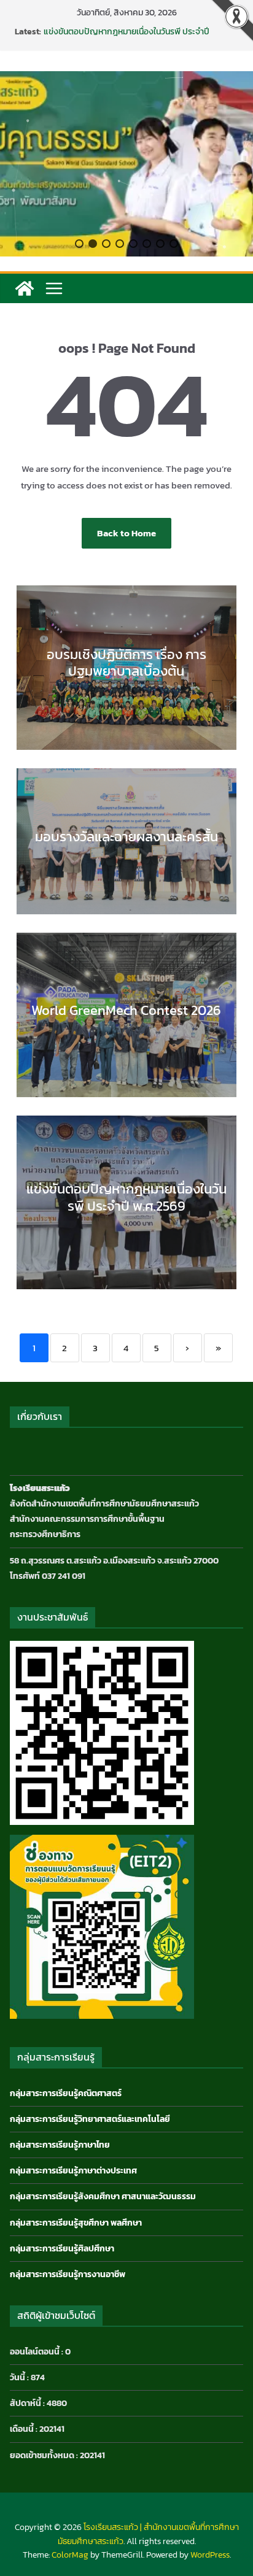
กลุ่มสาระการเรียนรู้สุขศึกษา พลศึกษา (76, 2223)
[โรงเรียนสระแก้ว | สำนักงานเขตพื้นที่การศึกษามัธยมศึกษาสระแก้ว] (25, 288)
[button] (79, 244)
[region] (126, 164)
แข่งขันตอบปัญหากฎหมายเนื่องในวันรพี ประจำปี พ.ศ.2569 (126, 38)
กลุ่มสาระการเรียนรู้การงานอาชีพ (68, 2274)
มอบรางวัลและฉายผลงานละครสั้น (126, 837)
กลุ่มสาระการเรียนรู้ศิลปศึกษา (62, 2249)
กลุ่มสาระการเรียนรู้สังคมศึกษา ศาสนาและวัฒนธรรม (103, 2196)
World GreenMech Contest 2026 (126, 1010)
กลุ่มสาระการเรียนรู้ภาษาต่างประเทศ (73, 2171)
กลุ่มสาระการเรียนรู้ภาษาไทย (60, 2145)
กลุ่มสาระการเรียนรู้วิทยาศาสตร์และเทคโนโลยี (90, 2119)
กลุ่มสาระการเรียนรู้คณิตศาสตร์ (66, 2093)
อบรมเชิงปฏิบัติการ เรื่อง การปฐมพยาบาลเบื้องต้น (126, 663)
